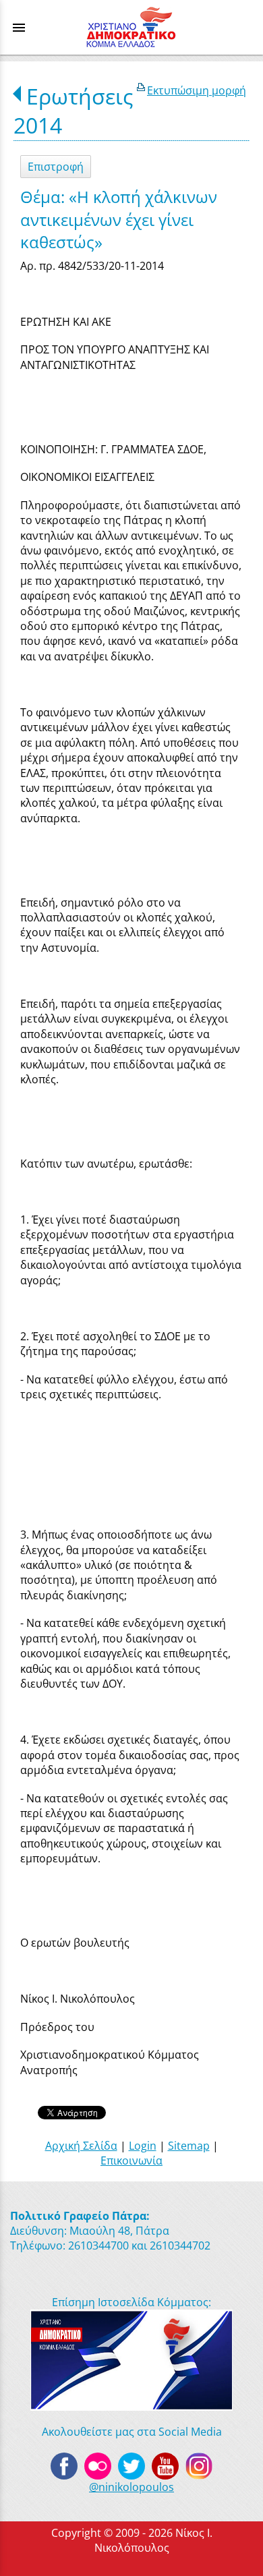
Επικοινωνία (131, 2160)
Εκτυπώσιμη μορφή (197, 90)
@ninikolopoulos (131, 2487)
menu (19, 28)
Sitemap (189, 2146)
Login (143, 2146)
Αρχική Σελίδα (81, 2146)
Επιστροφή (56, 167)
